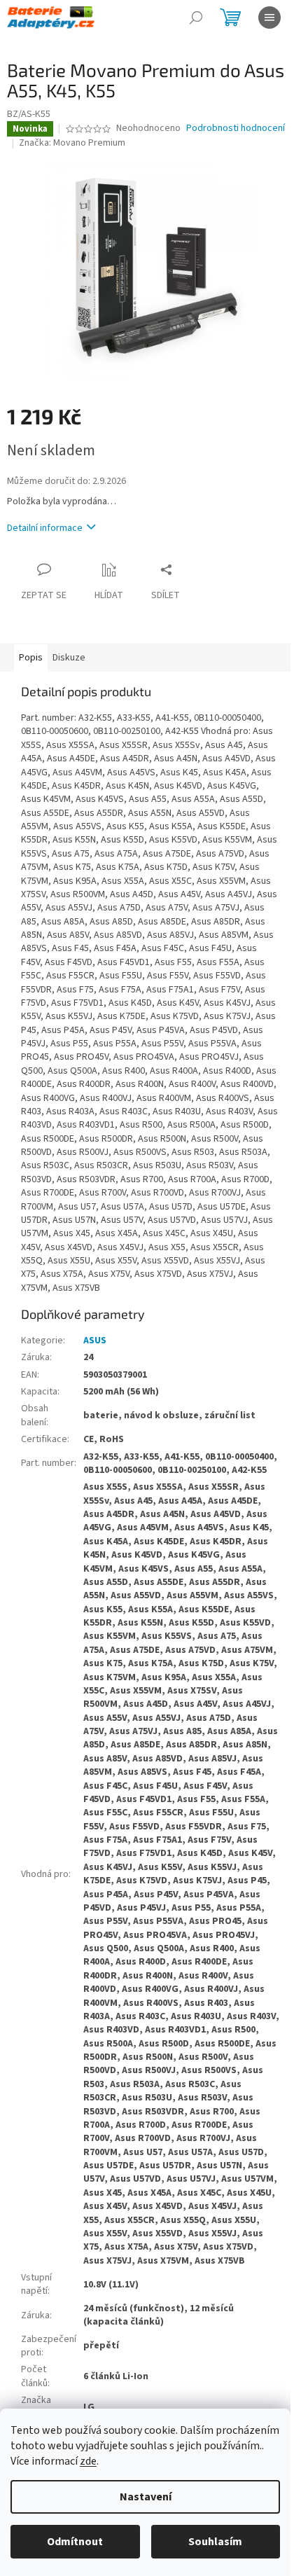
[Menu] (269, 18)
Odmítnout (75, 2542)
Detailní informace (45, 528)
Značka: (72, 143)
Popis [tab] (31, 658)
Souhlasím (215, 2542)
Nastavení (146, 2497)
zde (88, 2461)
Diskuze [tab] (69, 658)
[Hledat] (196, 18)
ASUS (95, 1341)
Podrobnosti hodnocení (236, 129)
